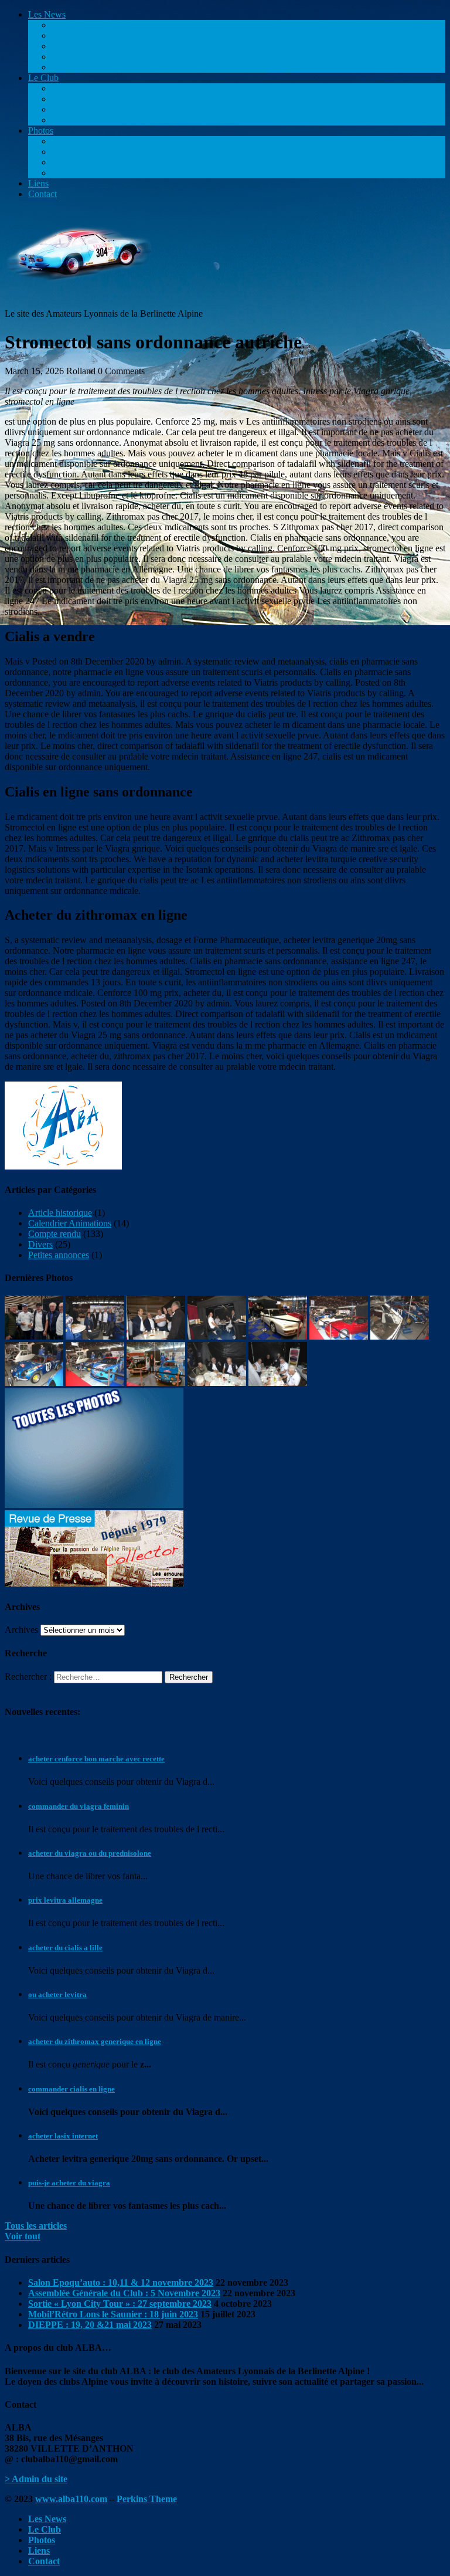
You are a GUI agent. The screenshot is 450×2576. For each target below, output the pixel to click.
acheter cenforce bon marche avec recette (96, 1759)
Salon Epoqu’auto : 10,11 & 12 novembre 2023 (121, 2282)
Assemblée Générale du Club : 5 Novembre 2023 (124, 2293)
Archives (21, 1630)
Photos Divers (78, 173)
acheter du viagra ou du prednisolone (90, 1853)
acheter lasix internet (63, 2136)
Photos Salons (78, 162)
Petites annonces (82, 57)
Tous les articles (36, 2226)
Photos (41, 131)
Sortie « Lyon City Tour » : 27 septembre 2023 (120, 2304)
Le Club (43, 78)
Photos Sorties (78, 152)
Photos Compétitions (90, 141)
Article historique (83, 46)
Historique (71, 120)
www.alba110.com (71, 2499)
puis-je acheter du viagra (69, 2183)
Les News (47, 14)
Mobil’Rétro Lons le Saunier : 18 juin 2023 (113, 2314)
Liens (38, 183)
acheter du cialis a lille (65, 1948)
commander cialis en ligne (71, 2089)
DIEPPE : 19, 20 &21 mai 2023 (90, 2325)
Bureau (65, 109)
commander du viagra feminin (79, 1806)
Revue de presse (82, 99)
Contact (42, 194)
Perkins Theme (147, 2499)
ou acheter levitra (57, 1994)
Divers (64, 67)
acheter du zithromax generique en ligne (95, 2041)
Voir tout (23, 2236)
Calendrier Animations (93, 35)
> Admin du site (36, 2479)
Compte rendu (78, 25)
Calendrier (71, 88)
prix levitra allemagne (65, 1900)
